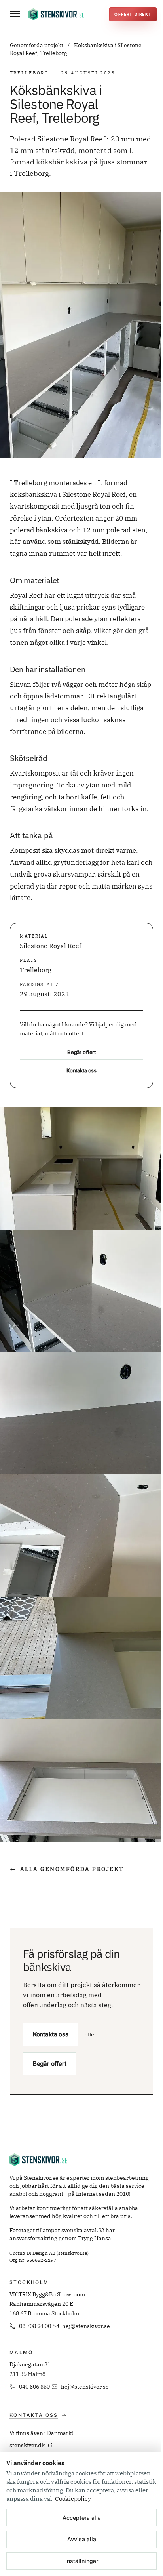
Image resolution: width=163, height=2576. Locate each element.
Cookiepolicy (73, 2499)
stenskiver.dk (27, 2445)
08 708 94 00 (35, 2326)
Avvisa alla (82, 2539)
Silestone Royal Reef (50, 946)
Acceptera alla (82, 2518)
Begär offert (81, 1052)
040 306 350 (34, 2387)
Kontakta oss (81, 1070)
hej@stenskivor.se (86, 2326)
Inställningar (82, 2561)
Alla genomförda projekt (67, 1869)
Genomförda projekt (37, 45)
